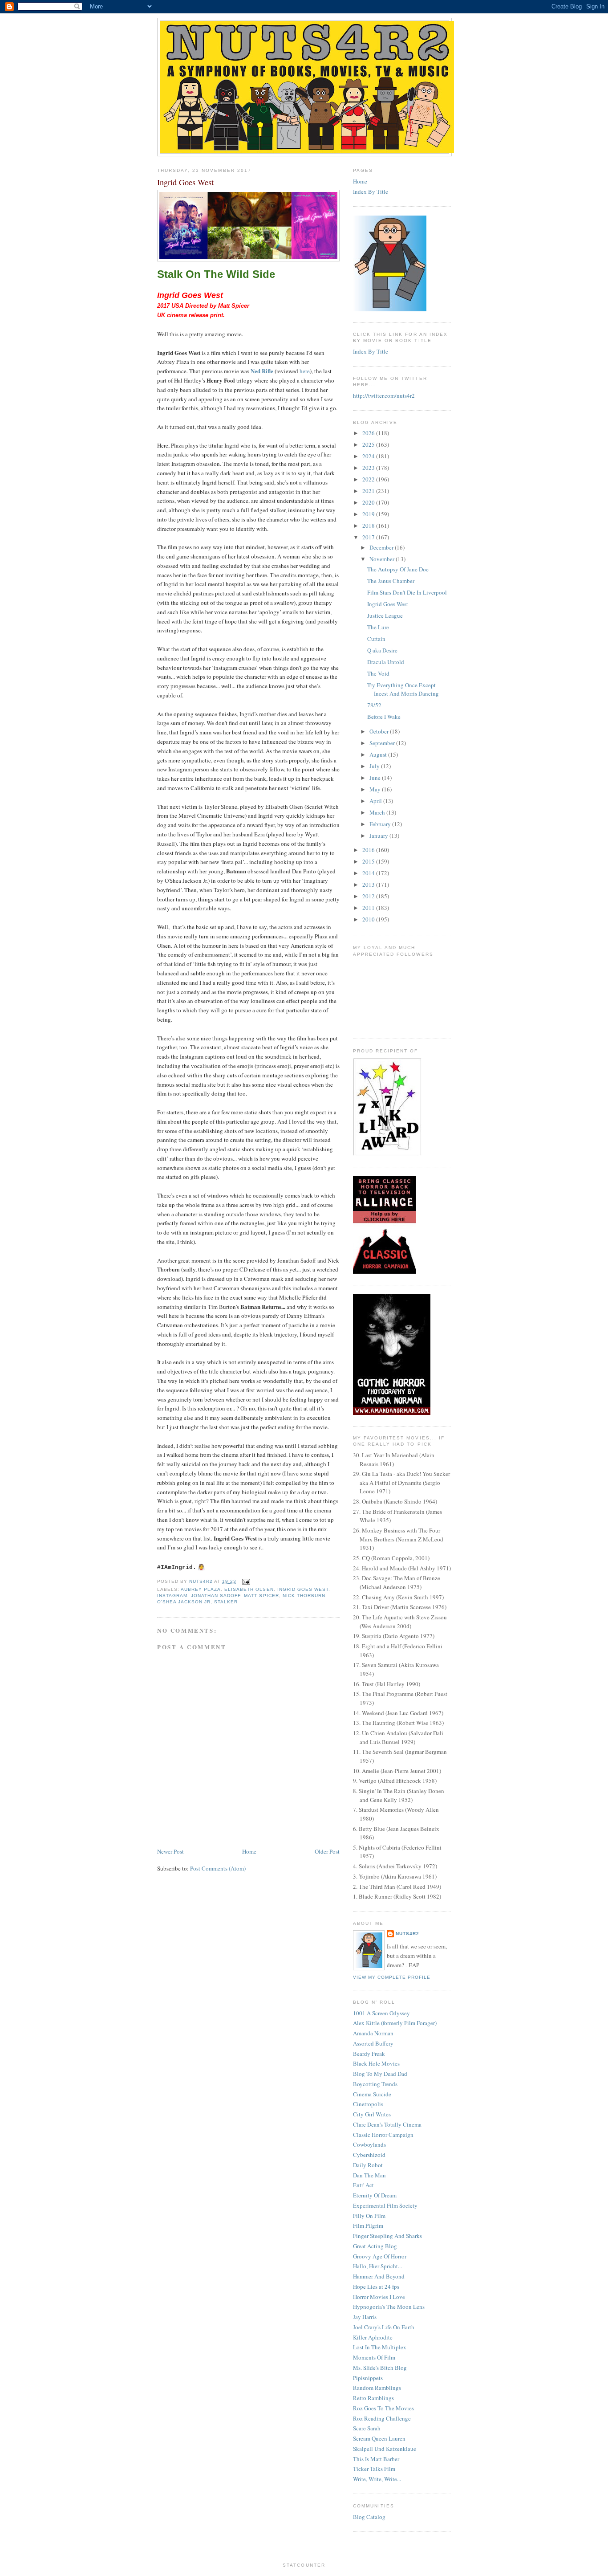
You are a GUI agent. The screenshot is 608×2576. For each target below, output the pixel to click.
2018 (369, 526)
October (380, 731)
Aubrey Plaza (201, 1589)
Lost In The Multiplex (380, 2347)
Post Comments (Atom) (218, 1868)
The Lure (378, 627)
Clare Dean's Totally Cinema (387, 2124)
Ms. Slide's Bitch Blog (380, 2368)
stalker (226, 1602)
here (305, 371)
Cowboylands (369, 2144)
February (381, 824)
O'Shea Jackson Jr (184, 1602)
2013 (369, 884)
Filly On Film (369, 2216)
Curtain (376, 639)
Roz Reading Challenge (382, 2418)
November (383, 559)
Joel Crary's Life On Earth (384, 2327)
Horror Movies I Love (379, 2297)
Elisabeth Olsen (249, 1589)
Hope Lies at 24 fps (376, 2287)
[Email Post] (246, 1581)
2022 (369, 479)
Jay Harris (365, 2317)
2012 (369, 896)
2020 (369, 502)
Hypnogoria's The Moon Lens (389, 2307)
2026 (369, 433)
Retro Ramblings (373, 2398)
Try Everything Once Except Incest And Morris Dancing (403, 689)
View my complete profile (392, 1977)
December (382, 547)
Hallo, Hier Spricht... (377, 2266)
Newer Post (170, 1851)
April (376, 801)
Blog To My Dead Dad (380, 2074)
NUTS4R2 (407, 1934)
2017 (369, 537)
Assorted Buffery (373, 2043)
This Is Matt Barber (376, 2459)
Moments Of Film (374, 2357)
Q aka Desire (382, 650)
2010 (369, 919)
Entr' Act (363, 2185)
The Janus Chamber (391, 581)
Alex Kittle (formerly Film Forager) (395, 2023)
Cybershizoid (369, 2155)
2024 (369, 456)
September (383, 743)
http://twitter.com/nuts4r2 (384, 395)
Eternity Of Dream (375, 2195)
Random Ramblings (377, 2388)
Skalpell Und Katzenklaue (385, 2449)
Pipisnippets (368, 2378)
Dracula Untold (386, 662)
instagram (172, 1596)
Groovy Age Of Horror (380, 2256)
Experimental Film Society (385, 2205)
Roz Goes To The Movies (383, 2408)
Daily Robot (368, 2165)
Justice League (385, 615)
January (379, 836)
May (376, 789)
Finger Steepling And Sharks (387, 2236)
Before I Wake (384, 717)
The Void (378, 673)
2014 (369, 873)
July (375, 766)
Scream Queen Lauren (379, 2438)
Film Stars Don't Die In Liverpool (407, 592)
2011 (369, 908)
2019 (369, 514)
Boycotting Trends (375, 2084)
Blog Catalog (369, 2517)
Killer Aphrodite (373, 2337)
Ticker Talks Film (374, 2469)
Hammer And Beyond (379, 2276)
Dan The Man (369, 2175)
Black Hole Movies (376, 2063)
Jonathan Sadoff (216, 1596)
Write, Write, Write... (377, 2479)
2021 (369, 491)
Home (249, 1851)
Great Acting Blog (375, 2246)
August (379, 754)
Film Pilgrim (368, 2225)
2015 (369, 861)
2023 (369, 468)
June (376, 778)
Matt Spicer (261, 1596)
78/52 (374, 705)
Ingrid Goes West (303, 1589)
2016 (369, 850)
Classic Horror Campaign (383, 2135)
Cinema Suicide (372, 2094)
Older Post (327, 1851)
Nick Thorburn (304, 1596)
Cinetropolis (368, 2104)
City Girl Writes (372, 2114)
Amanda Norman (373, 2033)
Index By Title (371, 192)
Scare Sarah (367, 2428)
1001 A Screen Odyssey (381, 2013)
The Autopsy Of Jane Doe (398, 569)
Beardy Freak (369, 2054)
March (378, 812)
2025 (369, 444)
